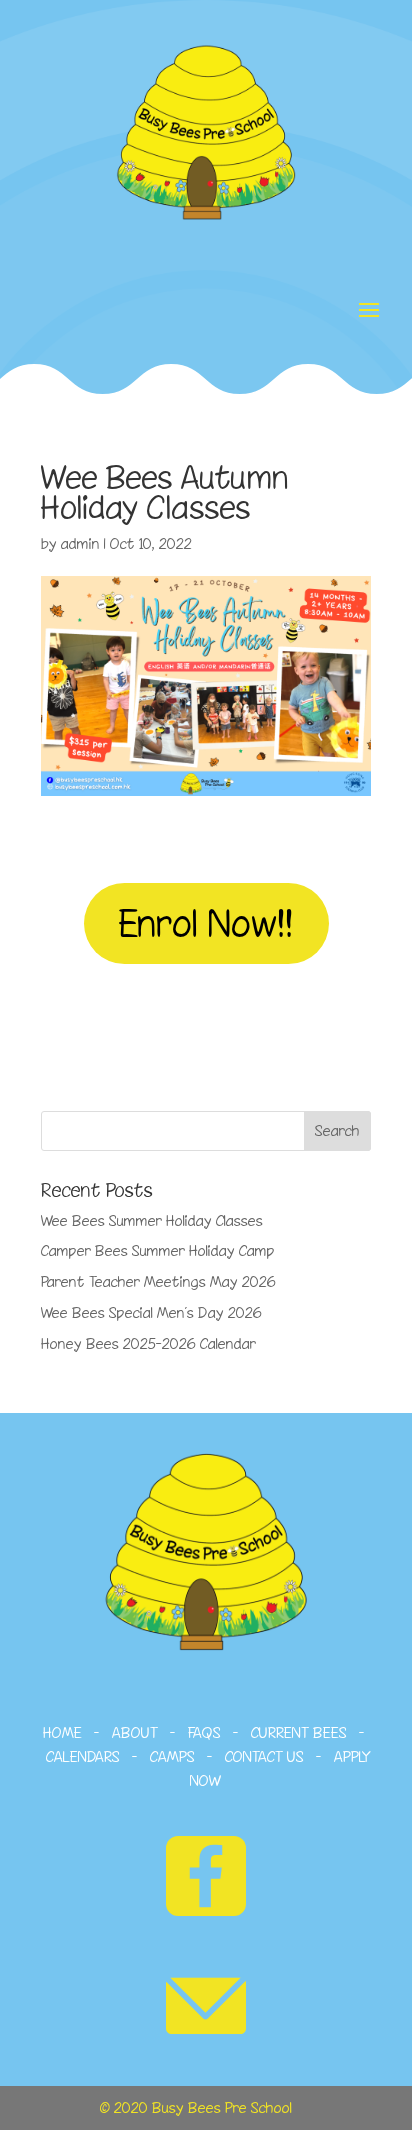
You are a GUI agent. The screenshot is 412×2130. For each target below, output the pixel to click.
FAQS (204, 1732)
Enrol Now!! (206, 923)
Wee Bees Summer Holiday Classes (152, 1220)
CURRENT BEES (297, 1732)
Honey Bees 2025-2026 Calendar (148, 1343)
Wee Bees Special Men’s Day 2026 (151, 1312)
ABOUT (135, 1732)
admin (80, 543)
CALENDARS (83, 1756)
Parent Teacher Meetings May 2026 (158, 1281)
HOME (62, 1732)
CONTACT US (264, 1756)
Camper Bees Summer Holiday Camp (158, 1250)
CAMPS (172, 1756)
